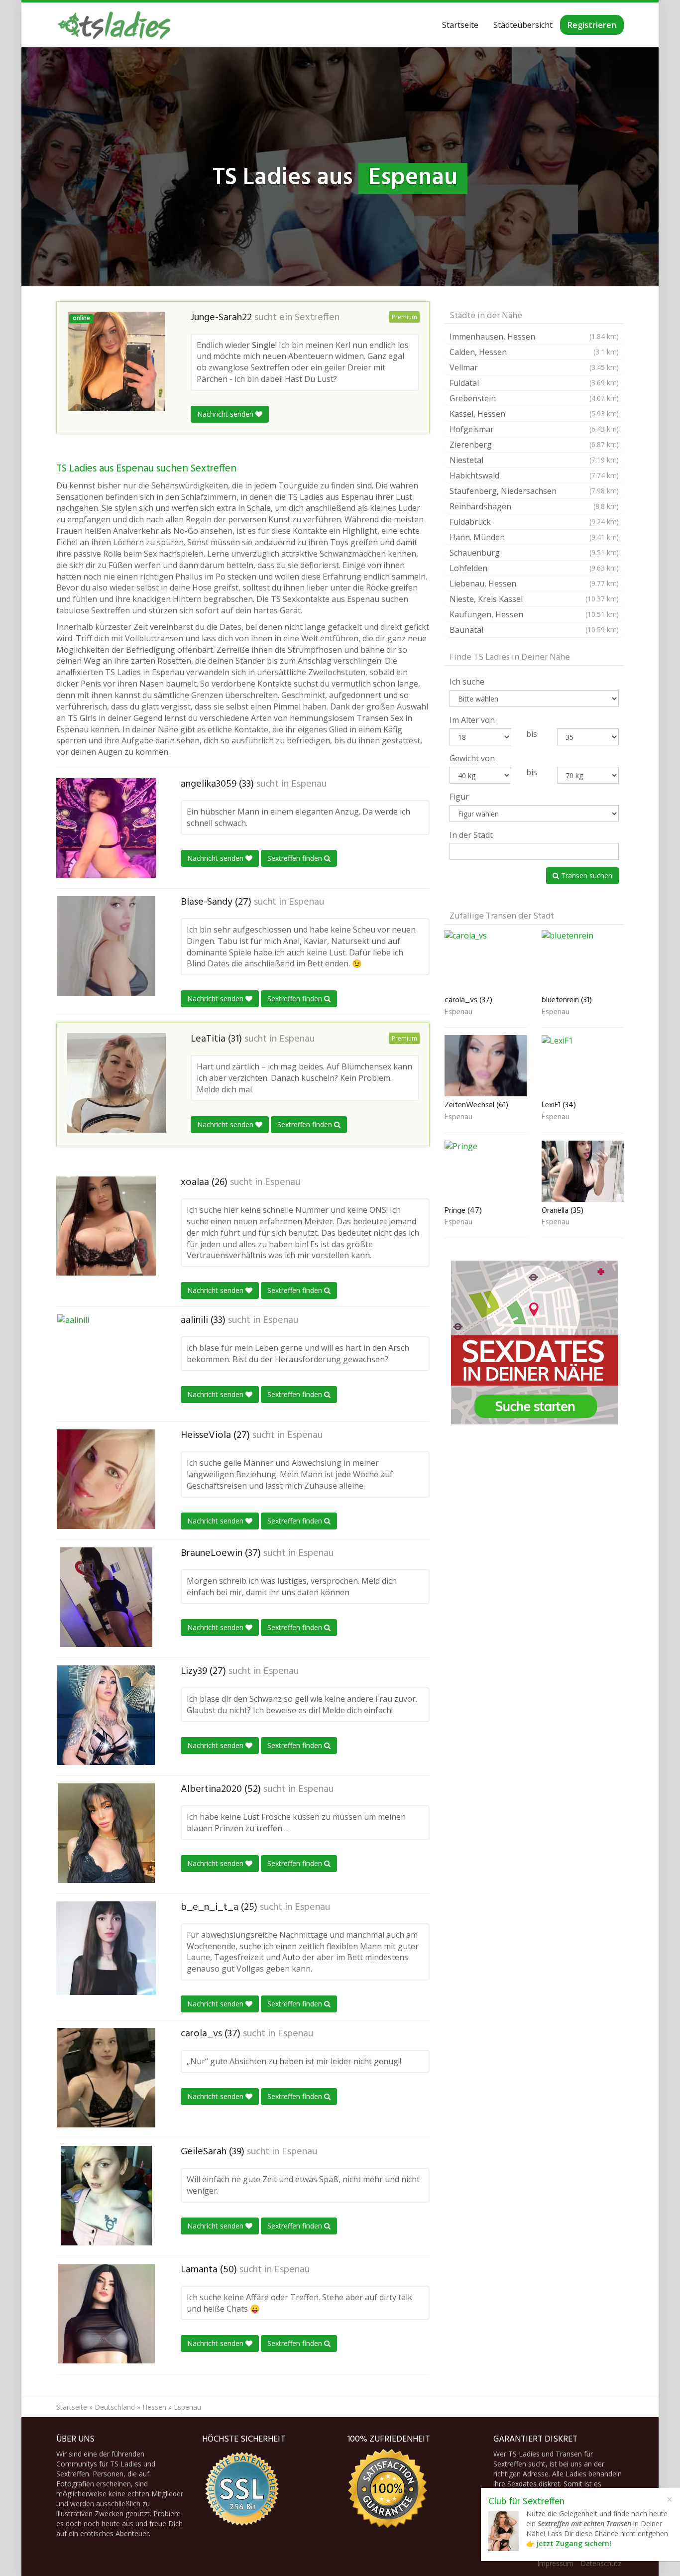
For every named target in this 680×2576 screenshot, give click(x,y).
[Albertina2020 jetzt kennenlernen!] (106, 1833)
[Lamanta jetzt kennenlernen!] (106, 2314)
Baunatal (534, 630)
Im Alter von (472, 720)
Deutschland (115, 2407)
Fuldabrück (534, 522)
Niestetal (534, 460)
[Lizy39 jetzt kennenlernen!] (106, 1715)
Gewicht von (472, 758)
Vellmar (534, 367)
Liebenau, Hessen (534, 584)
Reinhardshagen (534, 506)
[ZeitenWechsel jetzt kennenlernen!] (486, 1066)
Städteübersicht (523, 25)
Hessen (154, 2407)
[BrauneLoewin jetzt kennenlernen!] (106, 1597)
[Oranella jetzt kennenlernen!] (583, 1171)
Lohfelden (534, 568)
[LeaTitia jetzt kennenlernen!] (116, 1083)
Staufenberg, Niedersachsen (534, 491)
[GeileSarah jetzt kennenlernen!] (106, 2196)
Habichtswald (534, 475)
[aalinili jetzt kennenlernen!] (106, 1364)
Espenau (309, 784)
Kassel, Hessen (534, 414)
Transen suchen (586, 876)
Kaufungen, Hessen (534, 614)
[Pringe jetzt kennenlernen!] (486, 1171)
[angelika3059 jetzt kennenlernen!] (106, 828)
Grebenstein (534, 398)
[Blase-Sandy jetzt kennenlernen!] (106, 946)
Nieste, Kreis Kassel (534, 599)
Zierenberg (534, 445)
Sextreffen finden (296, 858)
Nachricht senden (226, 414)
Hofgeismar (534, 429)
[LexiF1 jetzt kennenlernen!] (583, 1066)
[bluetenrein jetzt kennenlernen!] (583, 961)
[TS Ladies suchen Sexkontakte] (114, 25)
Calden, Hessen (534, 352)
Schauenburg (534, 553)
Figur (459, 797)
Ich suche (467, 682)
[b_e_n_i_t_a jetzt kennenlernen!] (106, 1948)
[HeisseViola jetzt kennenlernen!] (106, 1479)
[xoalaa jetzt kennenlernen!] (106, 1226)
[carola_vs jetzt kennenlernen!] (106, 2078)
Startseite (460, 25)
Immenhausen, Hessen (534, 337)
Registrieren (592, 25)
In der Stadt (471, 835)
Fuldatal (534, 383)
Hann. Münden (534, 537)
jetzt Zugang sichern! (574, 2543)
